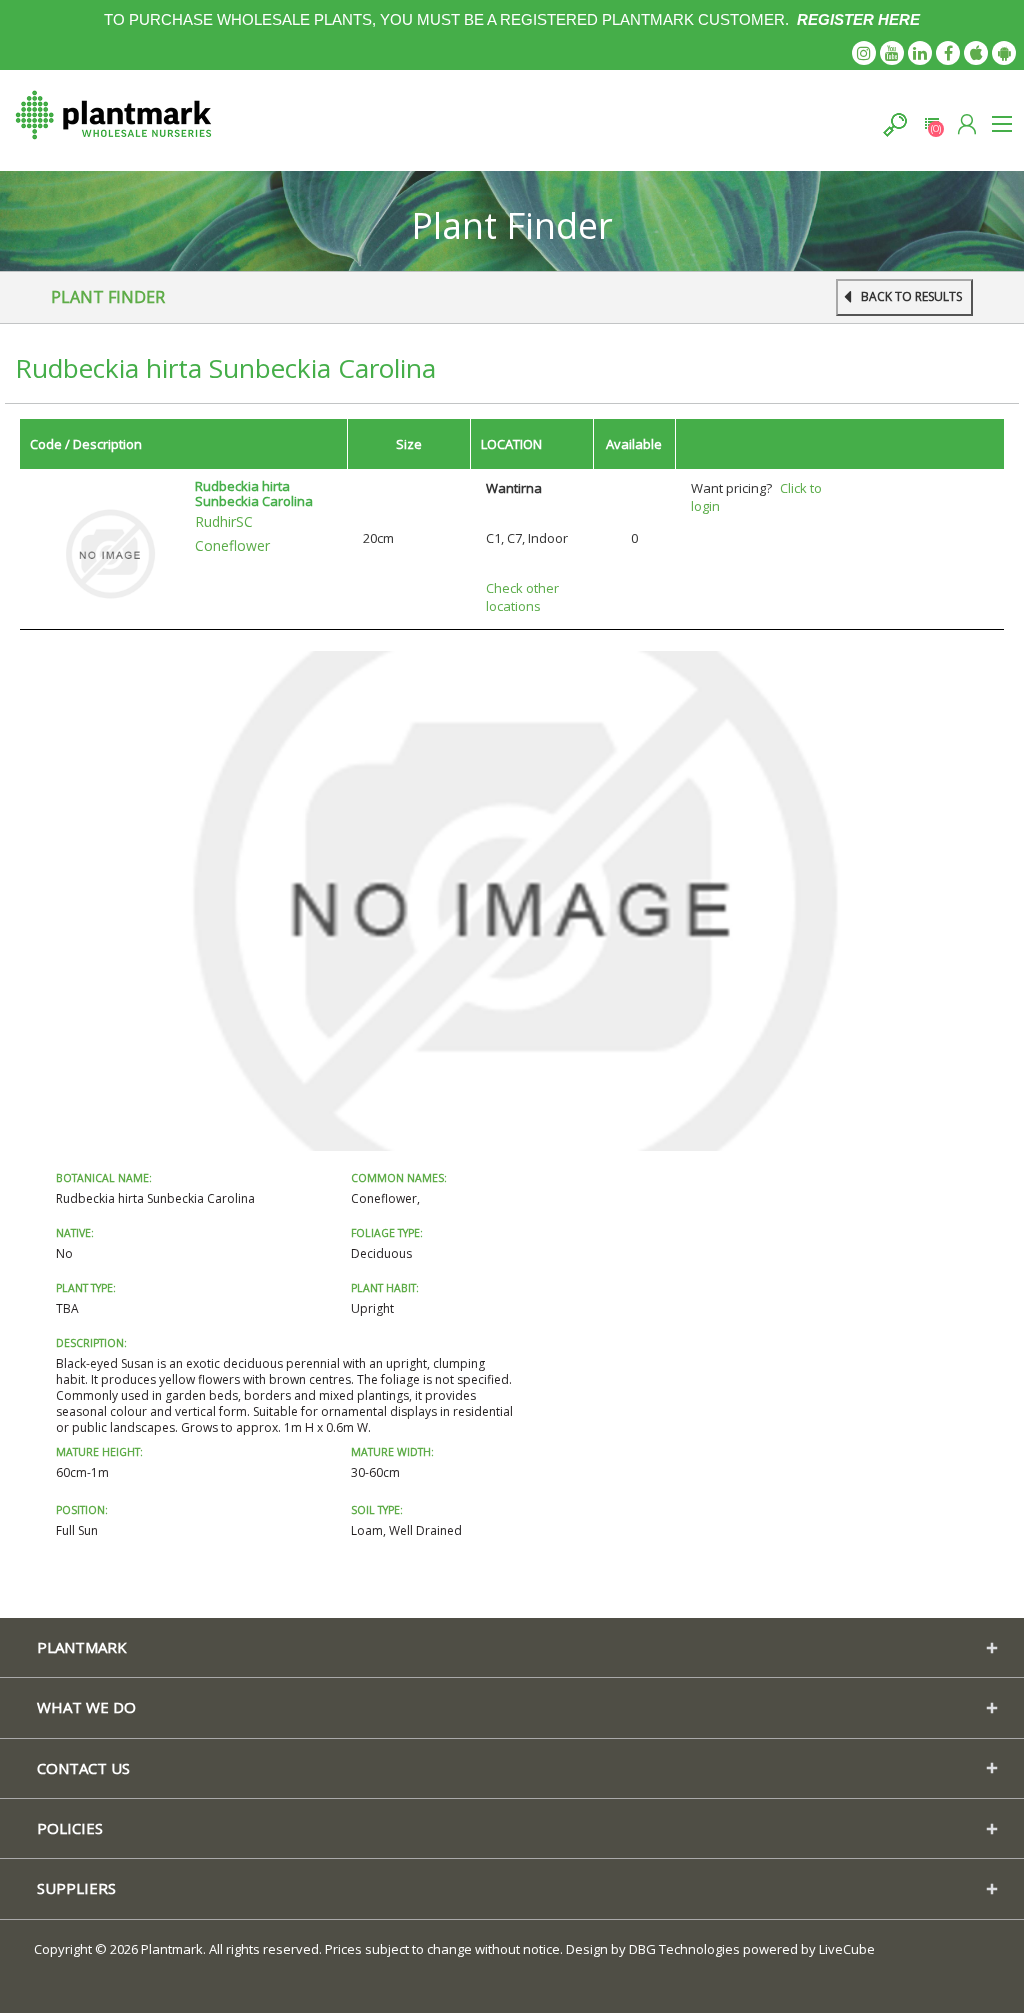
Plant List (931, 124)
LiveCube (847, 1949)
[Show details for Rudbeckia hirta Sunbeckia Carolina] (110, 552)
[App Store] (976, 53)
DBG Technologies (684, 1949)
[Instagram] (864, 53)
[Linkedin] (920, 53)
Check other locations (522, 597)
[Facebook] (948, 53)
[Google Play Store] (1004, 53)
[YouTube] (892, 53)
